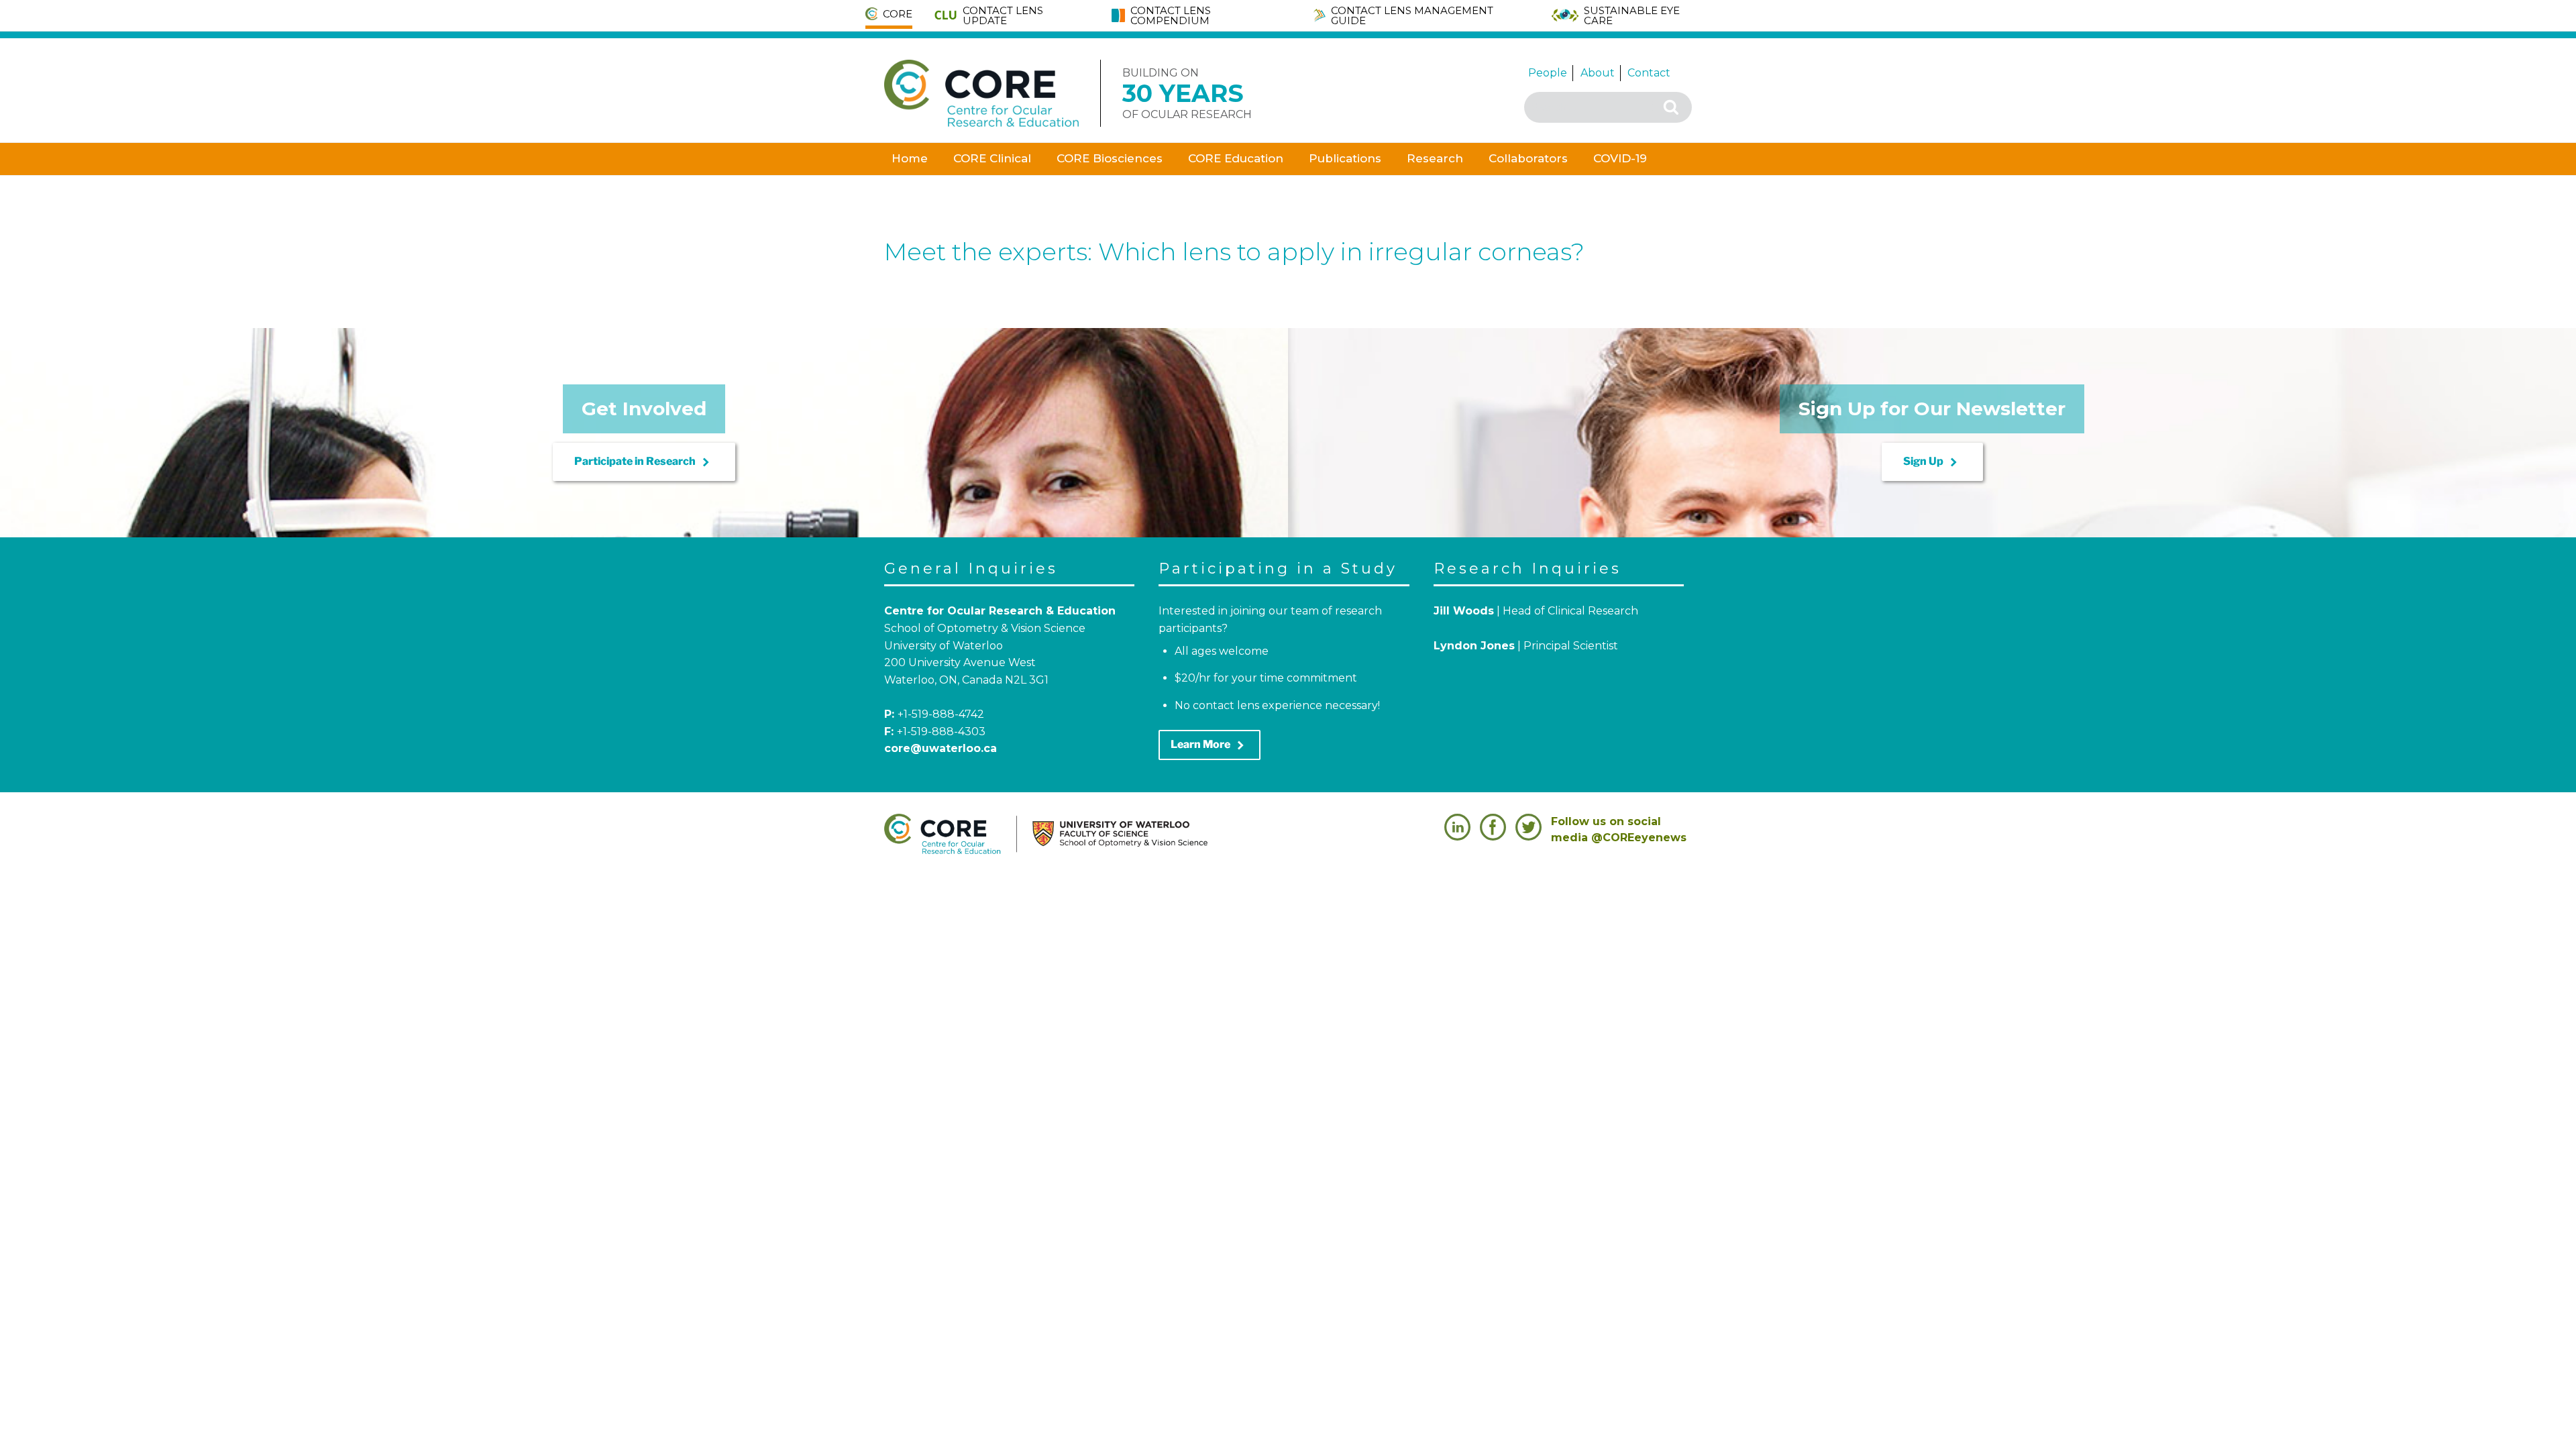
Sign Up (1932, 462)
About (1598, 73)
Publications (1345, 158)
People (1548, 73)
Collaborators (1528, 158)
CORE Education (1236, 158)
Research (1435, 158)
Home (910, 158)
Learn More (1210, 745)
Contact (1649, 73)
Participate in (644, 462)
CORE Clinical (992, 158)
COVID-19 (1620, 158)
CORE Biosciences (1110, 158)
